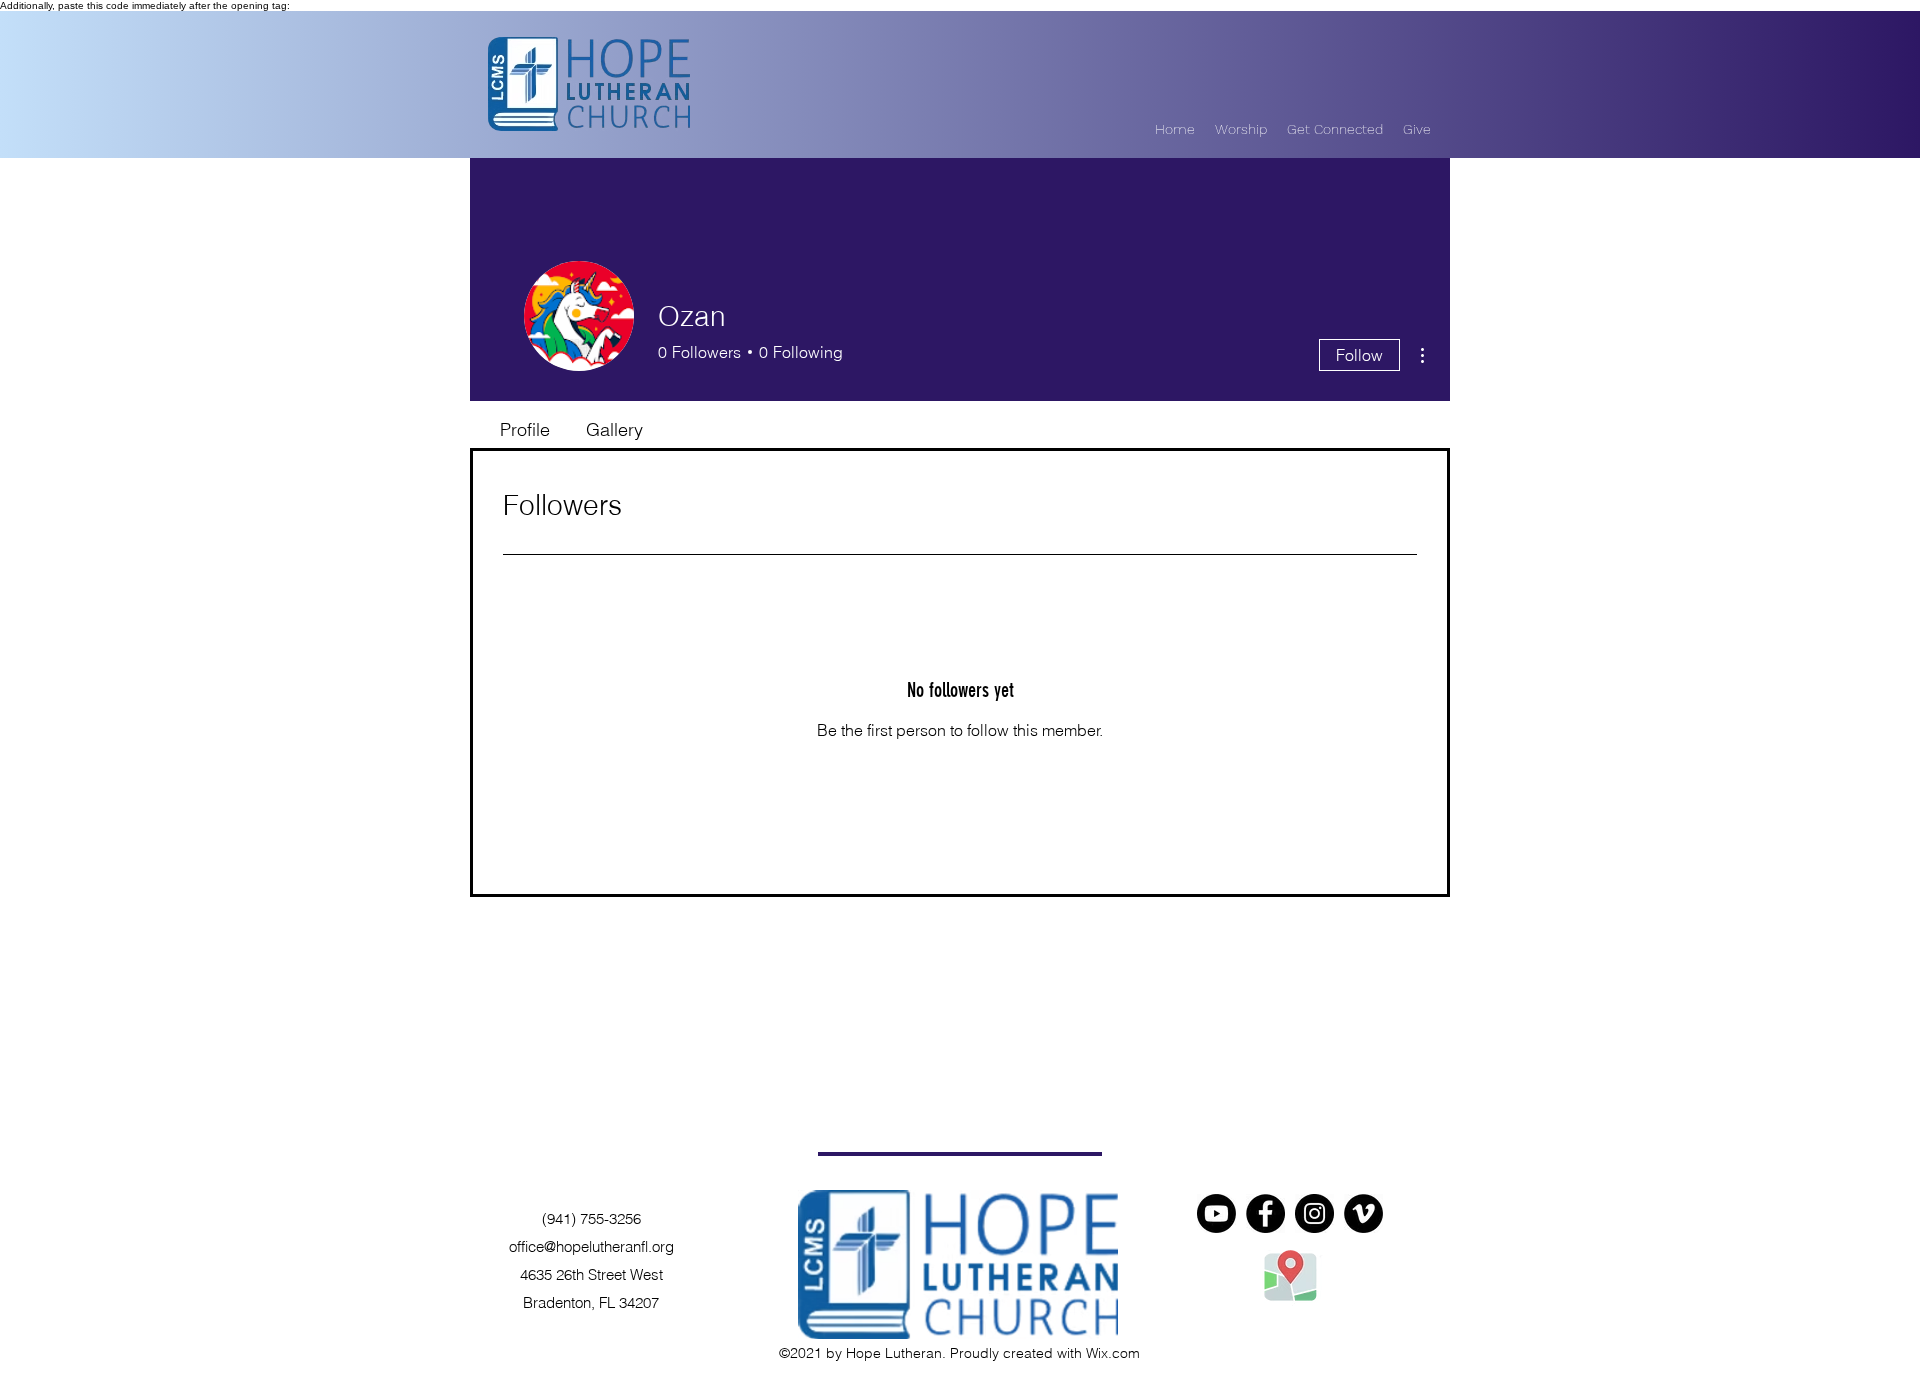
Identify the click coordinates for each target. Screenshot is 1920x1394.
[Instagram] (1314, 1213)
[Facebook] (1265, 1213)
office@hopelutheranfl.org (591, 1246)
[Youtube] (1216, 1213)
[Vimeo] (1363, 1213)
